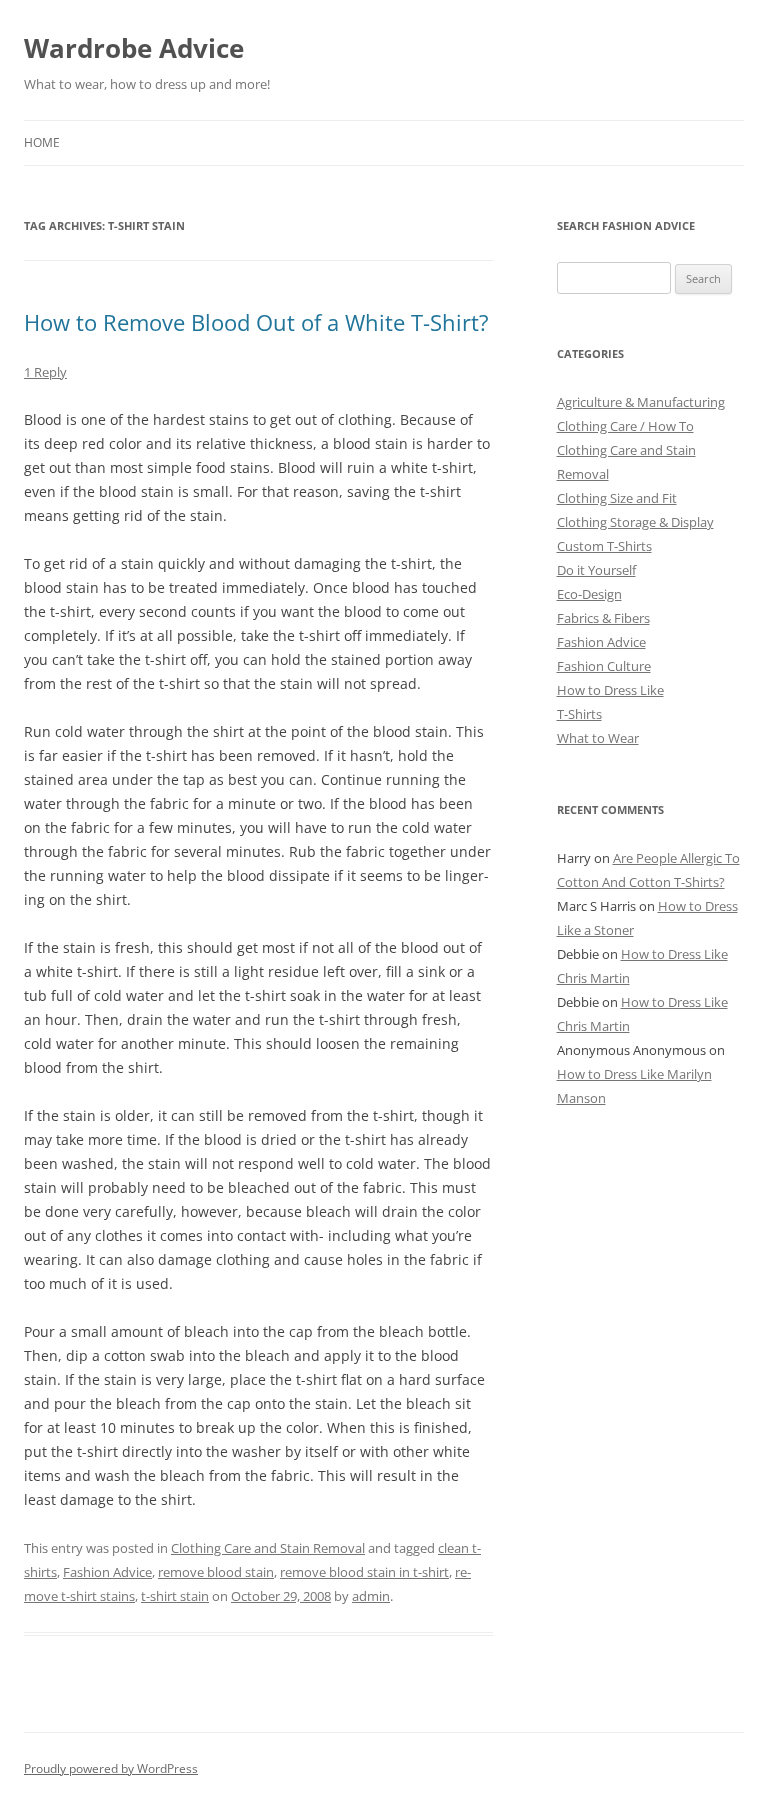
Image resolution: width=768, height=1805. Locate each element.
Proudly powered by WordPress (111, 1768)
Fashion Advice (107, 1572)
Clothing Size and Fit (617, 498)
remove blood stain (216, 1572)
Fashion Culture (604, 666)
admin (371, 1596)
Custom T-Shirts (604, 546)
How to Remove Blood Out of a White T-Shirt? (256, 322)
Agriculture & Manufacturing (641, 402)
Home (42, 142)
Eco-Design (589, 594)
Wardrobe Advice (134, 48)
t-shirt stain (175, 1596)
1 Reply (45, 372)
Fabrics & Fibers (603, 618)
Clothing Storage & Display (635, 522)
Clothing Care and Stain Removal (268, 1548)
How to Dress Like (610, 690)
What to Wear (598, 738)
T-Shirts (579, 714)
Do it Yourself (596, 570)
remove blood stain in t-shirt (364, 1572)
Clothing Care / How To (625, 426)
